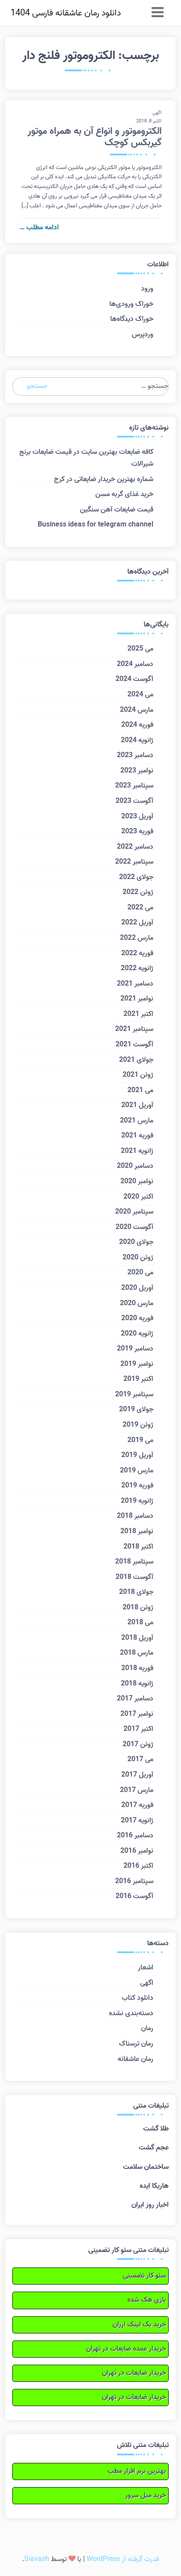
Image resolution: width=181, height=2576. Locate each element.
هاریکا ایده (154, 2186)
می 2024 (140, 695)
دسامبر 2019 (135, 1349)
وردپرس (143, 335)
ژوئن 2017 (138, 1744)
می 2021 (140, 1090)
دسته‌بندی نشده (131, 2013)
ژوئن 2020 (138, 1258)
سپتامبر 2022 (134, 862)
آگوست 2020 (134, 1227)
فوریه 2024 (137, 725)
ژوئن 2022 (138, 892)
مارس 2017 (137, 1790)
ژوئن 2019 (138, 1425)
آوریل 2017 (137, 1775)
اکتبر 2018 (138, 1547)
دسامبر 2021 (135, 984)
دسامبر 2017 (135, 1699)
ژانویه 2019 (137, 1501)
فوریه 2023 (137, 832)
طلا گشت (156, 2129)
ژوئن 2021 (138, 1075)
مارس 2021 (137, 1121)
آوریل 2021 (137, 1105)
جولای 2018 (136, 1592)
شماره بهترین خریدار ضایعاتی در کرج (104, 479)
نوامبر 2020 (137, 1181)
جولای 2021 (136, 1060)
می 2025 (140, 649)
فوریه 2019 (137, 1486)
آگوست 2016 (134, 1896)
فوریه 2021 (137, 1136)
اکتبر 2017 (138, 1729)
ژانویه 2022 (137, 968)
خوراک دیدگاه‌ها (132, 319)
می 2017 (140, 1759)
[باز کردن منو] (157, 13)
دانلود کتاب (138, 1998)
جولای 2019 (136, 1409)
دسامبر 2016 (135, 1836)
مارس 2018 (137, 1653)
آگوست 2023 (134, 801)
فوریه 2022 (137, 953)
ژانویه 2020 (137, 1334)
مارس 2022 (137, 938)
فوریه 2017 (137, 1805)
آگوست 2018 (134, 1577)
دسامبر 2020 (135, 1166)
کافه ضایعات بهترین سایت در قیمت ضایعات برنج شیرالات (86, 458)
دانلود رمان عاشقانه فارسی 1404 (66, 13)
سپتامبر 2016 (134, 1881)
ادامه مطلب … (39, 228)
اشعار (146, 1968)
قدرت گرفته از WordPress (123, 2559)
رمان (147, 2028)
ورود (147, 289)
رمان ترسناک (136, 2044)
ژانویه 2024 (137, 740)
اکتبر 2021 (138, 1014)
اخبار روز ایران (150, 2205)
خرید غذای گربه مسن (124, 494)
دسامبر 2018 (135, 1516)
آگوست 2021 (134, 1045)
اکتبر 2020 (138, 1197)
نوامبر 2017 (137, 1714)
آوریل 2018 (137, 1638)
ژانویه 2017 (137, 1821)
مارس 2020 (137, 1303)
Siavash (37, 2559)
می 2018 (140, 1623)
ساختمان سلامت (146, 2167)
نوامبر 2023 (137, 771)
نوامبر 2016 (137, 1851)
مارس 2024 (137, 710)
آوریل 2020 (137, 1288)
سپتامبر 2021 (134, 1029)
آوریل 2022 (137, 923)
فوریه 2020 (137, 1318)
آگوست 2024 (134, 679)
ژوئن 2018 (138, 1608)
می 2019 (140, 1440)
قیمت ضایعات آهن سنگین (117, 510)
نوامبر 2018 (137, 1531)
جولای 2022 (136, 877)
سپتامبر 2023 (134, 786)
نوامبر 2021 (137, 999)
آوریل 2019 (137, 1455)
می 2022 (140, 908)
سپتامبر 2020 (134, 1212)
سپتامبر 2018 (134, 1562)
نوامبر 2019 (137, 1364)
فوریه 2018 (137, 1668)
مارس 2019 (137, 1471)
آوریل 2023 (137, 817)
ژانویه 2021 (137, 1151)
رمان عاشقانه (136, 2059)
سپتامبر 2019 (134, 1395)
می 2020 (140, 1273)
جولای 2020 (136, 1242)
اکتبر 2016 (138, 1866)
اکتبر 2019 (138, 1379)
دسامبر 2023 (135, 755)
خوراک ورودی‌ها (131, 304)
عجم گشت (154, 2148)
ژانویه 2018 (137, 1684)
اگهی (157, 113)
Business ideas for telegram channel (96, 525)
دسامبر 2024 (135, 664)
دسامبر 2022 (135, 847)
